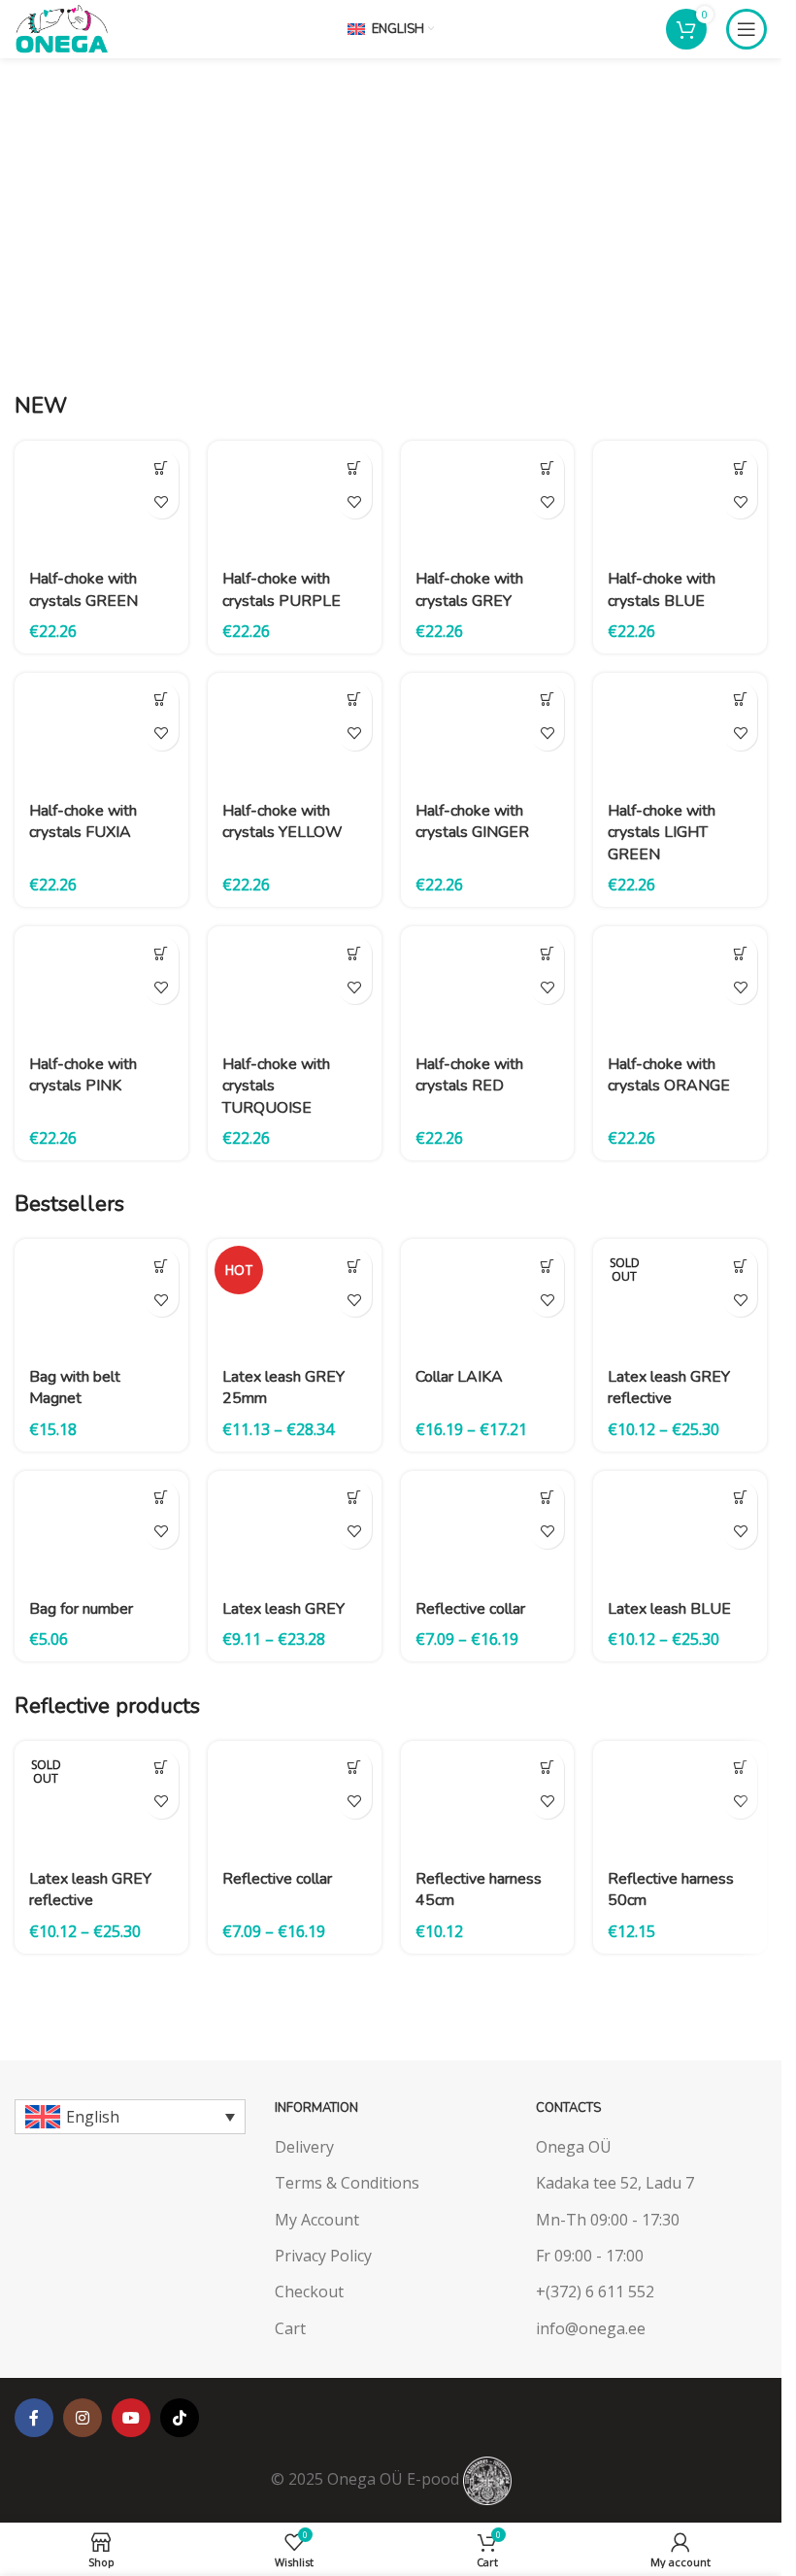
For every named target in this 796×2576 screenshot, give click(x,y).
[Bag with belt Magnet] (101, 1297)
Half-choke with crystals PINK (83, 1075)
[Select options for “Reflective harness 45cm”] (547, 1768)
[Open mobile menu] (746, 29)
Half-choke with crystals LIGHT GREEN (662, 833)
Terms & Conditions (347, 2183)
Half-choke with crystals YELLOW (282, 821)
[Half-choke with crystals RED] (488, 984)
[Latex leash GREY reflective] (680, 1297)
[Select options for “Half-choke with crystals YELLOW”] (355, 700)
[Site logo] (61, 27)
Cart (290, 2328)
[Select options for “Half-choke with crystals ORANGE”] (740, 953)
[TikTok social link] (180, 2418)
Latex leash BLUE (669, 1609)
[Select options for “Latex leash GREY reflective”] (740, 1266)
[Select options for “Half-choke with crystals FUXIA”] (162, 700)
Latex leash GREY (283, 1609)
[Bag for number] (101, 1529)
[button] (162, 1498)
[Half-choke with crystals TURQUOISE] (295, 984)
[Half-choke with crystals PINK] (101, 984)
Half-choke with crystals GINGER (472, 821)
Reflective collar (470, 1609)
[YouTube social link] (131, 2418)
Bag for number (81, 1609)
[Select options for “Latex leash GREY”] (355, 1498)
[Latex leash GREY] (295, 1529)
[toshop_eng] (651, 297)
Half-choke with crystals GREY (469, 589)
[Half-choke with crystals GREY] (488, 499)
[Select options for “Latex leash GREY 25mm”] (355, 1266)
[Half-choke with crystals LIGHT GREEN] (680, 731)
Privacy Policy (323, 2256)
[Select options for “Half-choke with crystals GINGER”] (547, 700)
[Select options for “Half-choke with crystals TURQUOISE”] (355, 953)
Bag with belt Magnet (75, 1388)
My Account (317, 2220)
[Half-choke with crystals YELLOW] (295, 731)
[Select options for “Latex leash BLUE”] (740, 1498)
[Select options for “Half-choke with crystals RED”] (547, 953)
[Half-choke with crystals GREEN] (101, 499)
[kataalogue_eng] (651, 150)
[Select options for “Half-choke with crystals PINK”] (162, 953)
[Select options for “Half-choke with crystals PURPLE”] (355, 468)
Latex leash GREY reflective (669, 1388)
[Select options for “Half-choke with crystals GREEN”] (162, 468)
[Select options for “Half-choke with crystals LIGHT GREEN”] (740, 700)
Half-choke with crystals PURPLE (282, 589)
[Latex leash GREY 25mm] (295, 1297)
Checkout (309, 2292)
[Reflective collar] (488, 1529)
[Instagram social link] (83, 2418)
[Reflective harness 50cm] (680, 1799)
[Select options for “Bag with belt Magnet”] (162, 1266)
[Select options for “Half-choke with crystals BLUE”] (740, 468)
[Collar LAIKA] (488, 1297)
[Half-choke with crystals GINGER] (488, 731)
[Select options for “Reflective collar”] (547, 1498)
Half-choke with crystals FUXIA (83, 821)
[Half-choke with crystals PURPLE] (295, 499)
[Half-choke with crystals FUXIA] (101, 731)
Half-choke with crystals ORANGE (669, 1075)
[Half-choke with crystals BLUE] (680, 499)
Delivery (304, 2147)
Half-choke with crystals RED (469, 1075)
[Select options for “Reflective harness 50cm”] (740, 1768)
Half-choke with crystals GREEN (83, 589)
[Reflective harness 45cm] (488, 1799)
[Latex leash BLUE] (680, 1529)
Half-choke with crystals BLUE (662, 589)
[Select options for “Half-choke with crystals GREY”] (547, 468)
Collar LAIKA (459, 1377)
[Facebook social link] (34, 2418)
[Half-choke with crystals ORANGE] (680, 984)
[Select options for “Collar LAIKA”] (547, 1266)
